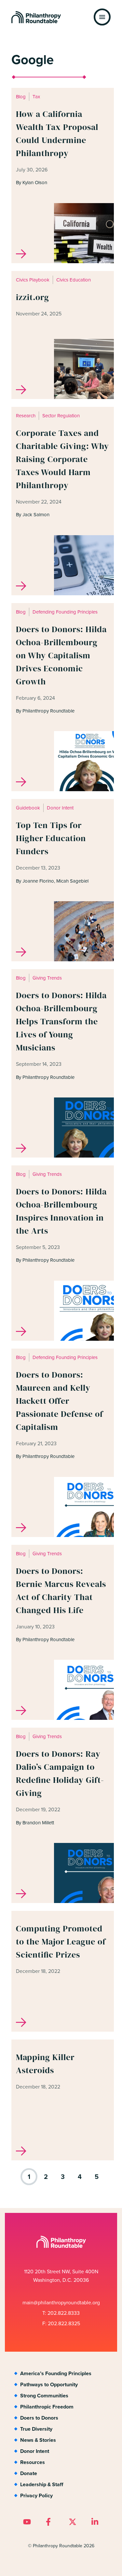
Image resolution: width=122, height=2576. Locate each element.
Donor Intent (35, 2451)
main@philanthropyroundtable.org (61, 2303)
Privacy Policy (36, 2496)
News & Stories (38, 2440)
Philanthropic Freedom (47, 2407)
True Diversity (36, 2429)
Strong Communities (44, 2396)
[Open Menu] (102, 17)
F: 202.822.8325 (61, 2323)
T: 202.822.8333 (61, 2313)
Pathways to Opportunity (49, 2384)
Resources (33, 2462)
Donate (29, 2473)
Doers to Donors (39, 2418)
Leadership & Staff (42, 2484)
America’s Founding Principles (56, 2373)
